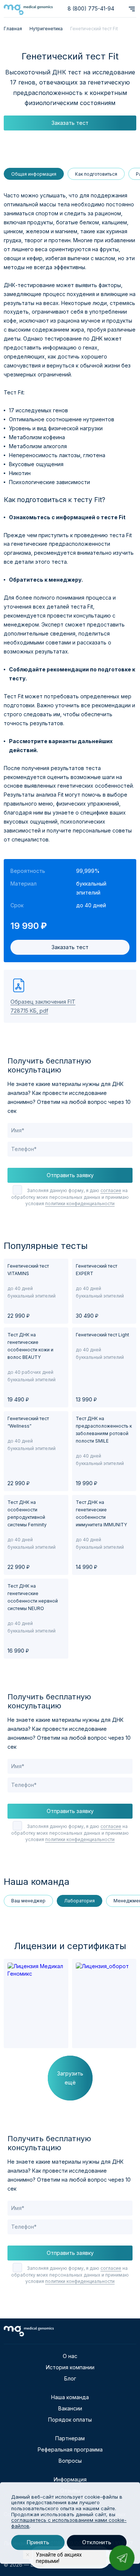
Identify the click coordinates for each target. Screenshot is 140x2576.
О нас (70, 2356)
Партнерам (70, 2438)
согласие (111, 1190)
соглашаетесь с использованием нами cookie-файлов (69, 2523)
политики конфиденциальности (80, 1204)
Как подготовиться (96, 174)
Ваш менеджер (28, 1901)
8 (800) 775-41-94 (91, 8)
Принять (38, 2543)
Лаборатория (80, 1901)
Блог (70, 2378)
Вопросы (70, 2461)
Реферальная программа (70, 2449)
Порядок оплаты (70, 2420)
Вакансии (70, 2408)
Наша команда (70, 2397)
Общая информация (34, 174)
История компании (70, 2367)
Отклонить (97, 2543)
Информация (70, 2479)
